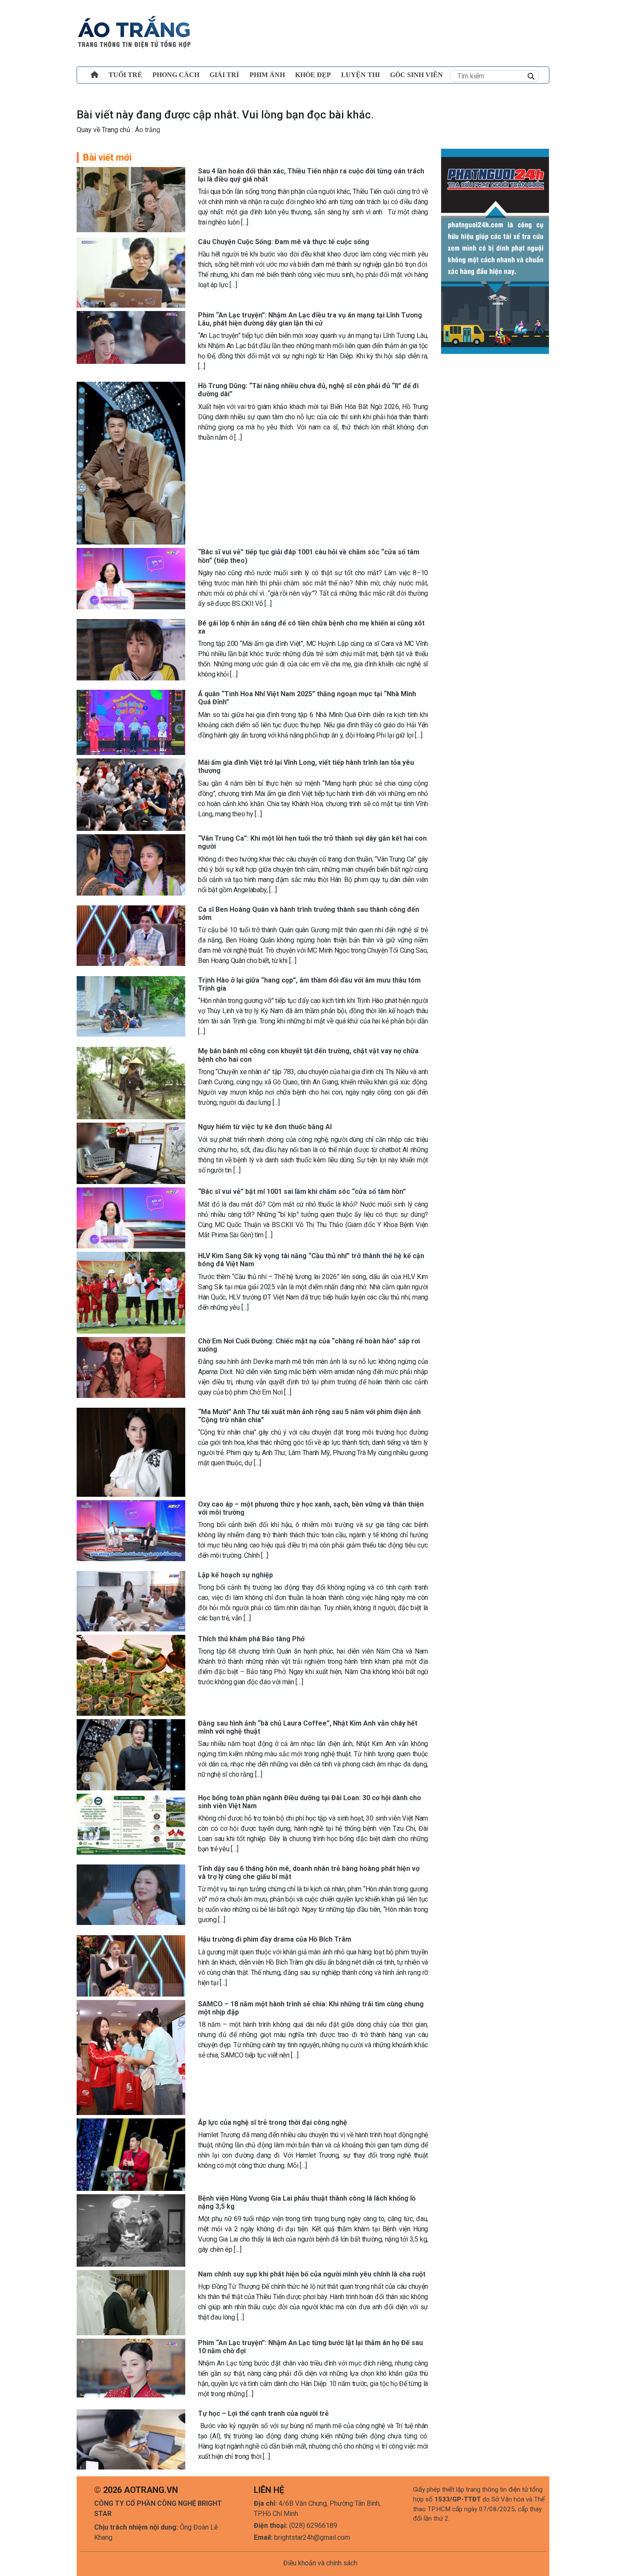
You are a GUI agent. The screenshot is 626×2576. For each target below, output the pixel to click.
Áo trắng (147, 130)
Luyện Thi (360, 75)
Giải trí (224, 75)
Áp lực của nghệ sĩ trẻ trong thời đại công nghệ (273, 2122)
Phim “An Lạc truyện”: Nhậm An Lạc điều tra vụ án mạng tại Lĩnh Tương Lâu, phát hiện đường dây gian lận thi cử (310, 319)
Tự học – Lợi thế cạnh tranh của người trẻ (263, 2413)
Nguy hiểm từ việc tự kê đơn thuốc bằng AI (265, 1127)
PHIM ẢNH (267, 75)
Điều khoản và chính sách (320, 2563)
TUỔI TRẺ (125, 75)
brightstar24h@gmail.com (312, 2537)
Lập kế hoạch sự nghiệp (235, 1575)
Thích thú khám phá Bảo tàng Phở (251, 1639)
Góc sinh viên (416, 75)
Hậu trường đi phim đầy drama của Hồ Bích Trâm (275, 1939)
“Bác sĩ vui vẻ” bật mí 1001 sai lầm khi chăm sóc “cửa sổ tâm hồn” (302, 1191)
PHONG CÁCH (176, 75)
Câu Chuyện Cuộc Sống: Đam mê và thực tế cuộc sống (284, 242)
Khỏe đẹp (313, 75)
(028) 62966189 (313, 2526)
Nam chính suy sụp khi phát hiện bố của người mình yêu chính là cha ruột (312, 2274)
